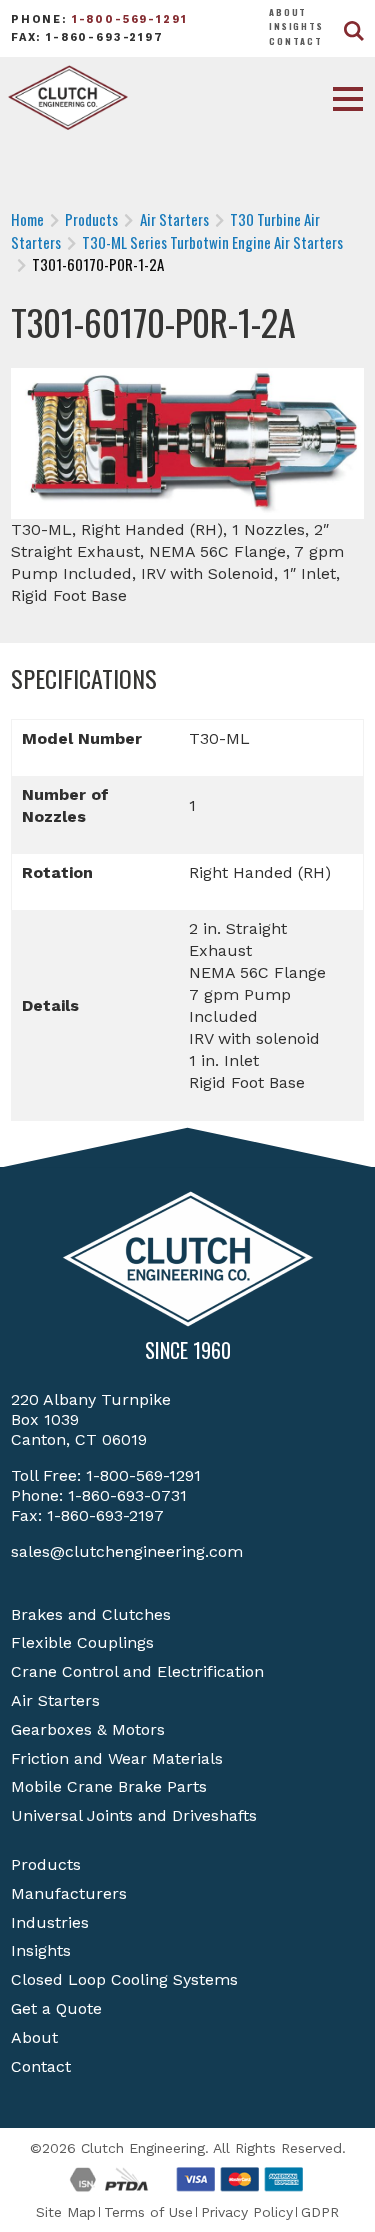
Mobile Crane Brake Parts (109, 1786)
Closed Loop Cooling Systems (124, 1979)
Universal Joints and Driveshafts (134, 1815)
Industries (50, 1922)
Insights (296, 26)
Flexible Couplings (82, 1642)
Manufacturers (69, 1893)
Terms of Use (148, 2212)
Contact (296, 41)
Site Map (66, 2212)
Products (46, 1864)
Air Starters (55, 1700)
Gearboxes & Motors (88, 1729)
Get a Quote (56, 2008)
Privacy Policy (247, 2212)
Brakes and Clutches (91, 1614)
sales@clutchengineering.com (127, 1551)
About (288, 12)
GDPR (320, 2212)
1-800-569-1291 (130, 19)
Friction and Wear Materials (117, 1758)
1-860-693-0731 (127, 1495)
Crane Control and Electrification (137, 1671)
